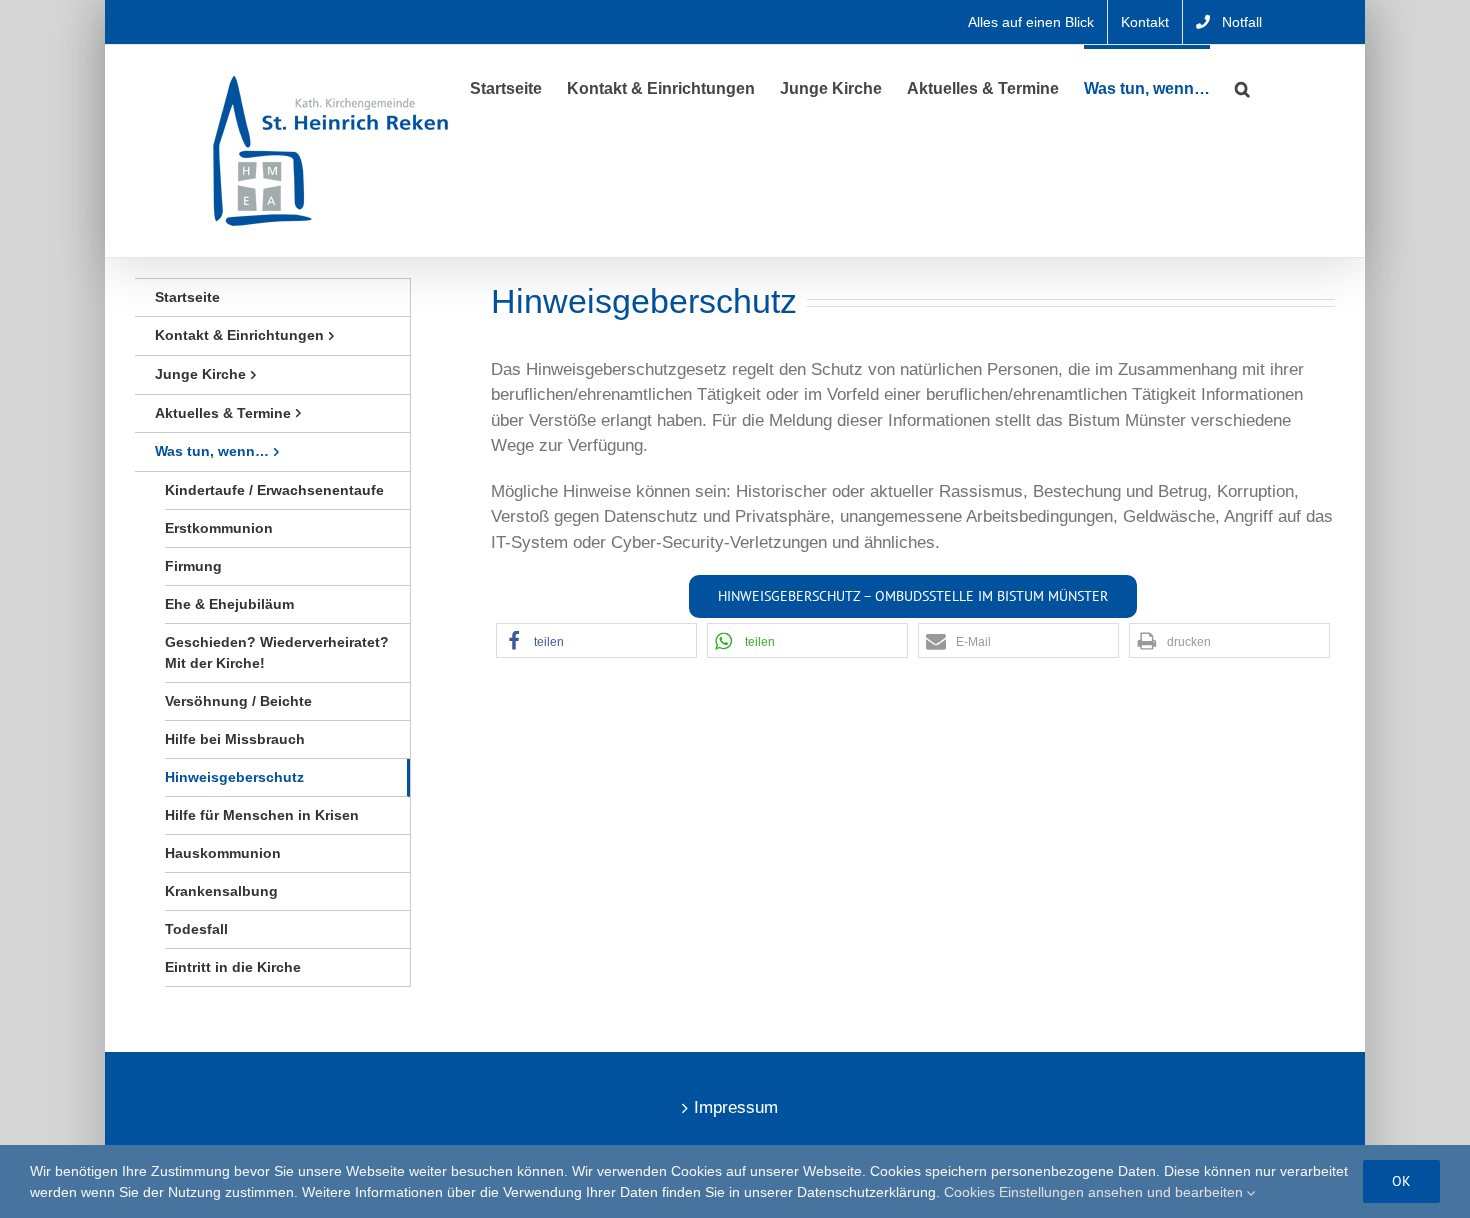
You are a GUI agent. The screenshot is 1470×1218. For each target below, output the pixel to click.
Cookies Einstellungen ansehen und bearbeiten (1095, 1192)
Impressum (736, 1107)
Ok (1401, 1181)
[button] (1242, 87)
